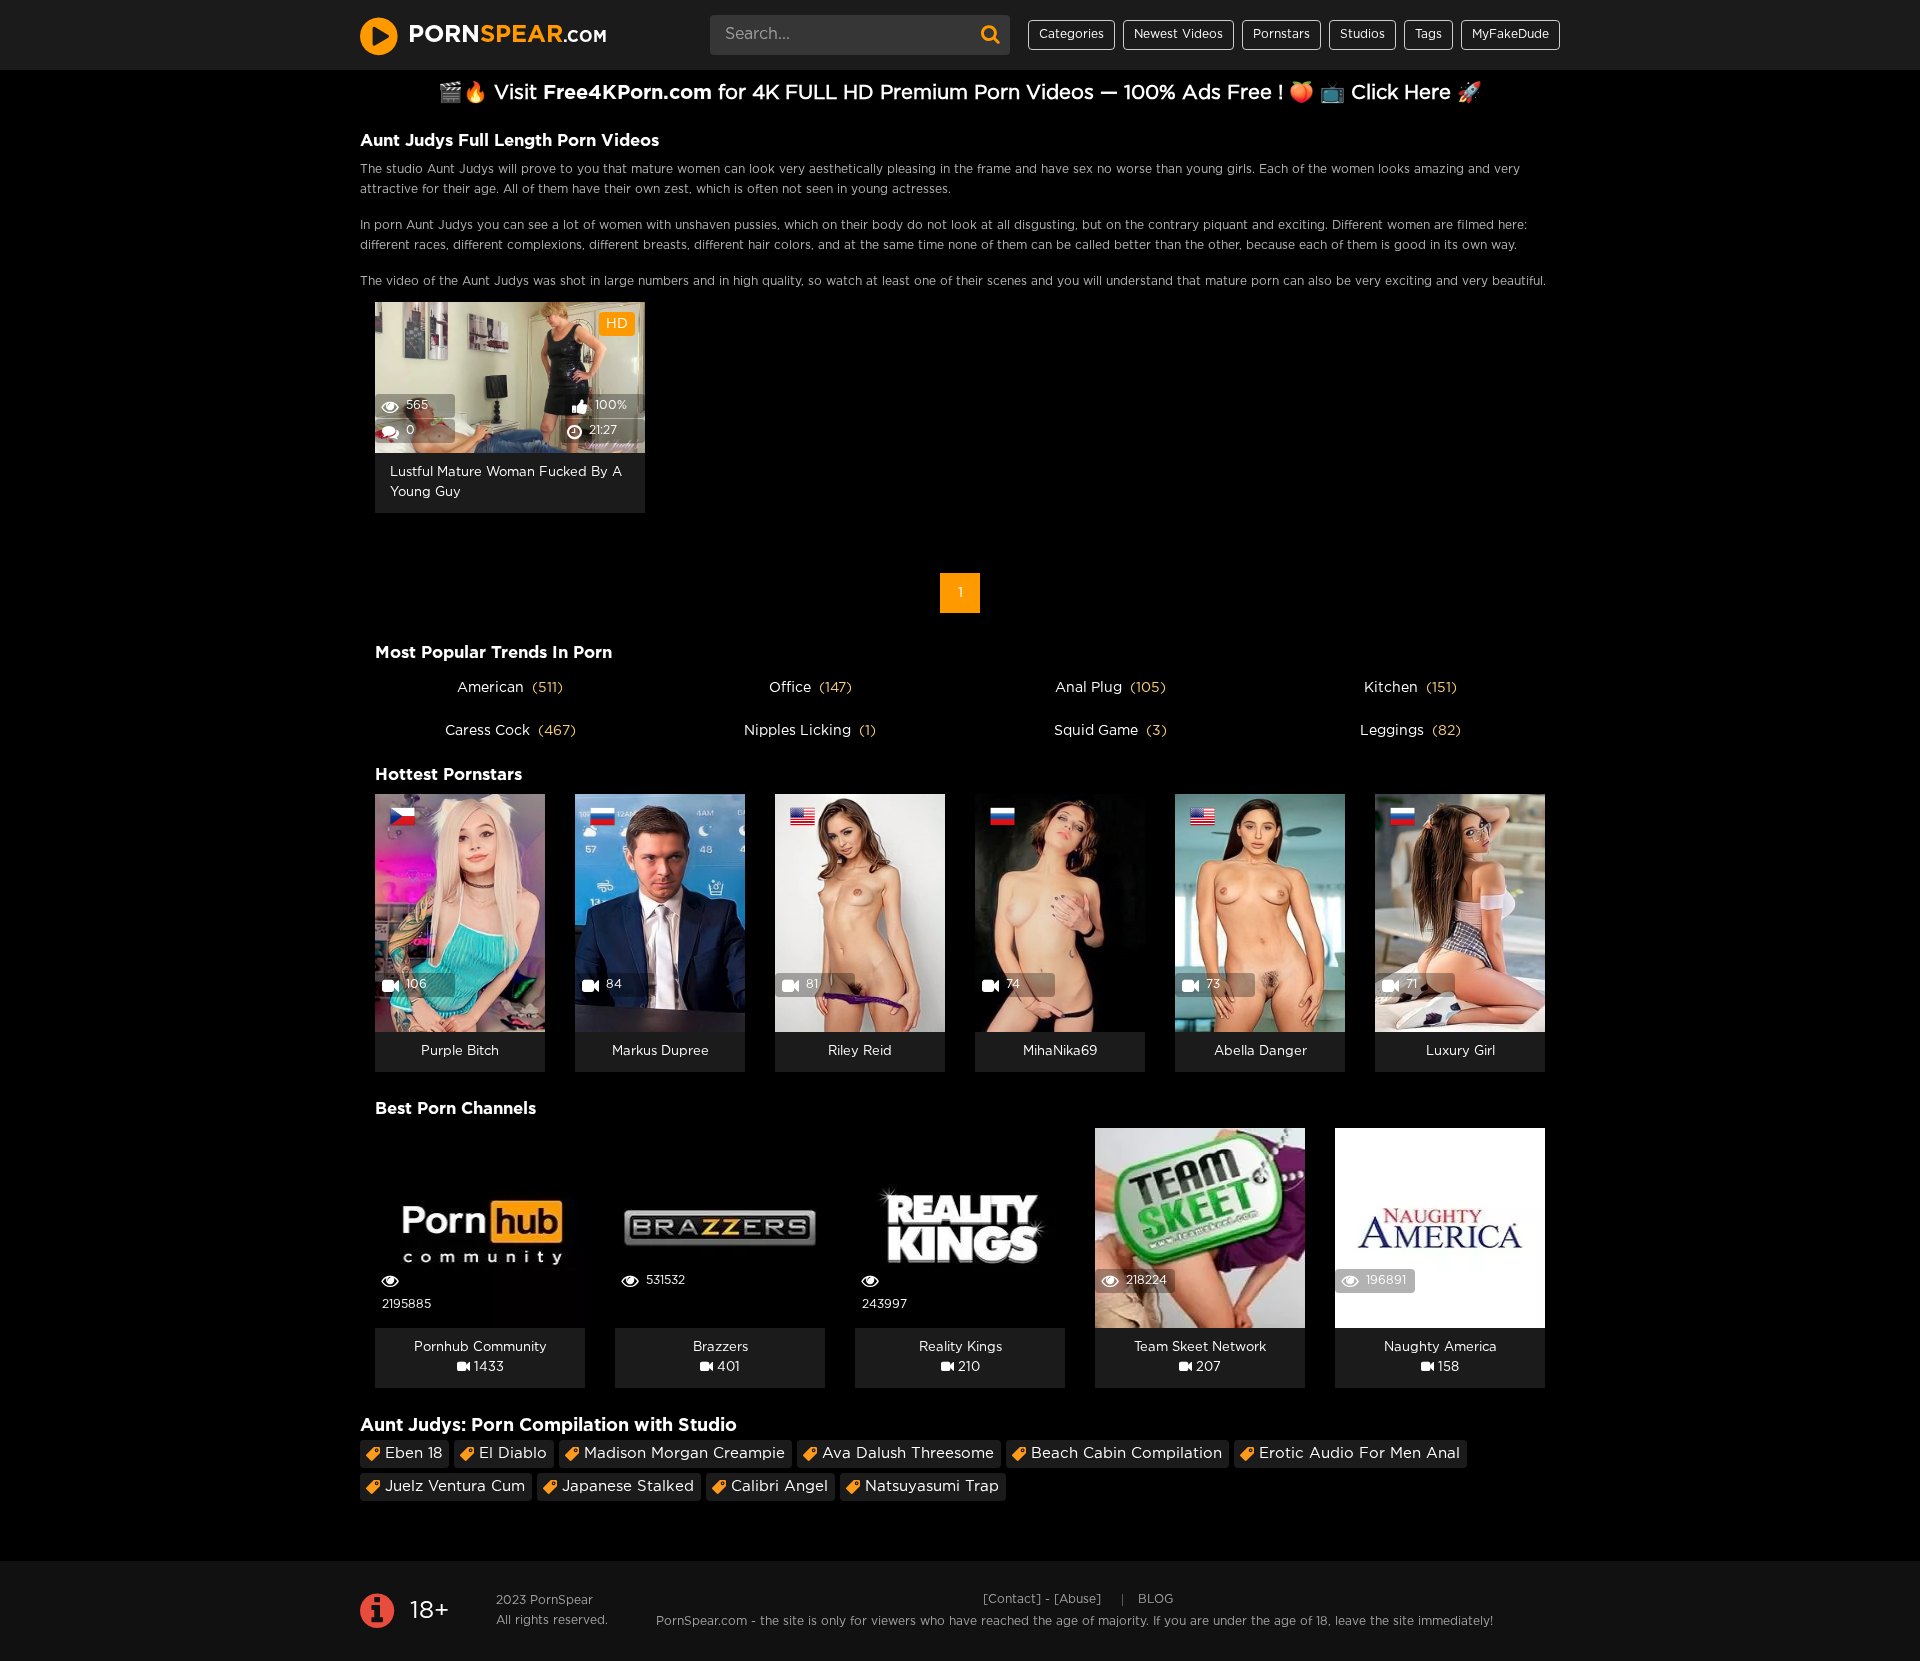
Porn (507, 35)
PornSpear (561, 1600)
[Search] (990, 35)
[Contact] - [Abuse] (1042, 1599)
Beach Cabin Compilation (1126, 1453)
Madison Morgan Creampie (684, 1453)
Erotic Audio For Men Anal (1359, 1453)
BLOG (1155, 1599)
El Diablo (513, 1453)
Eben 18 (413, 1453)
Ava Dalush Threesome (908, 1453)
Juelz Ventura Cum (455, 1486)
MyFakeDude (1510, 34)
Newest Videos (1178, 34)
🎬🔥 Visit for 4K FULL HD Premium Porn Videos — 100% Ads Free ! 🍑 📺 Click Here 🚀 (960, 93)
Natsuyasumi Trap (932, 1486)
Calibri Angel (779, 1486)
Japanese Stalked (628, 1486)
